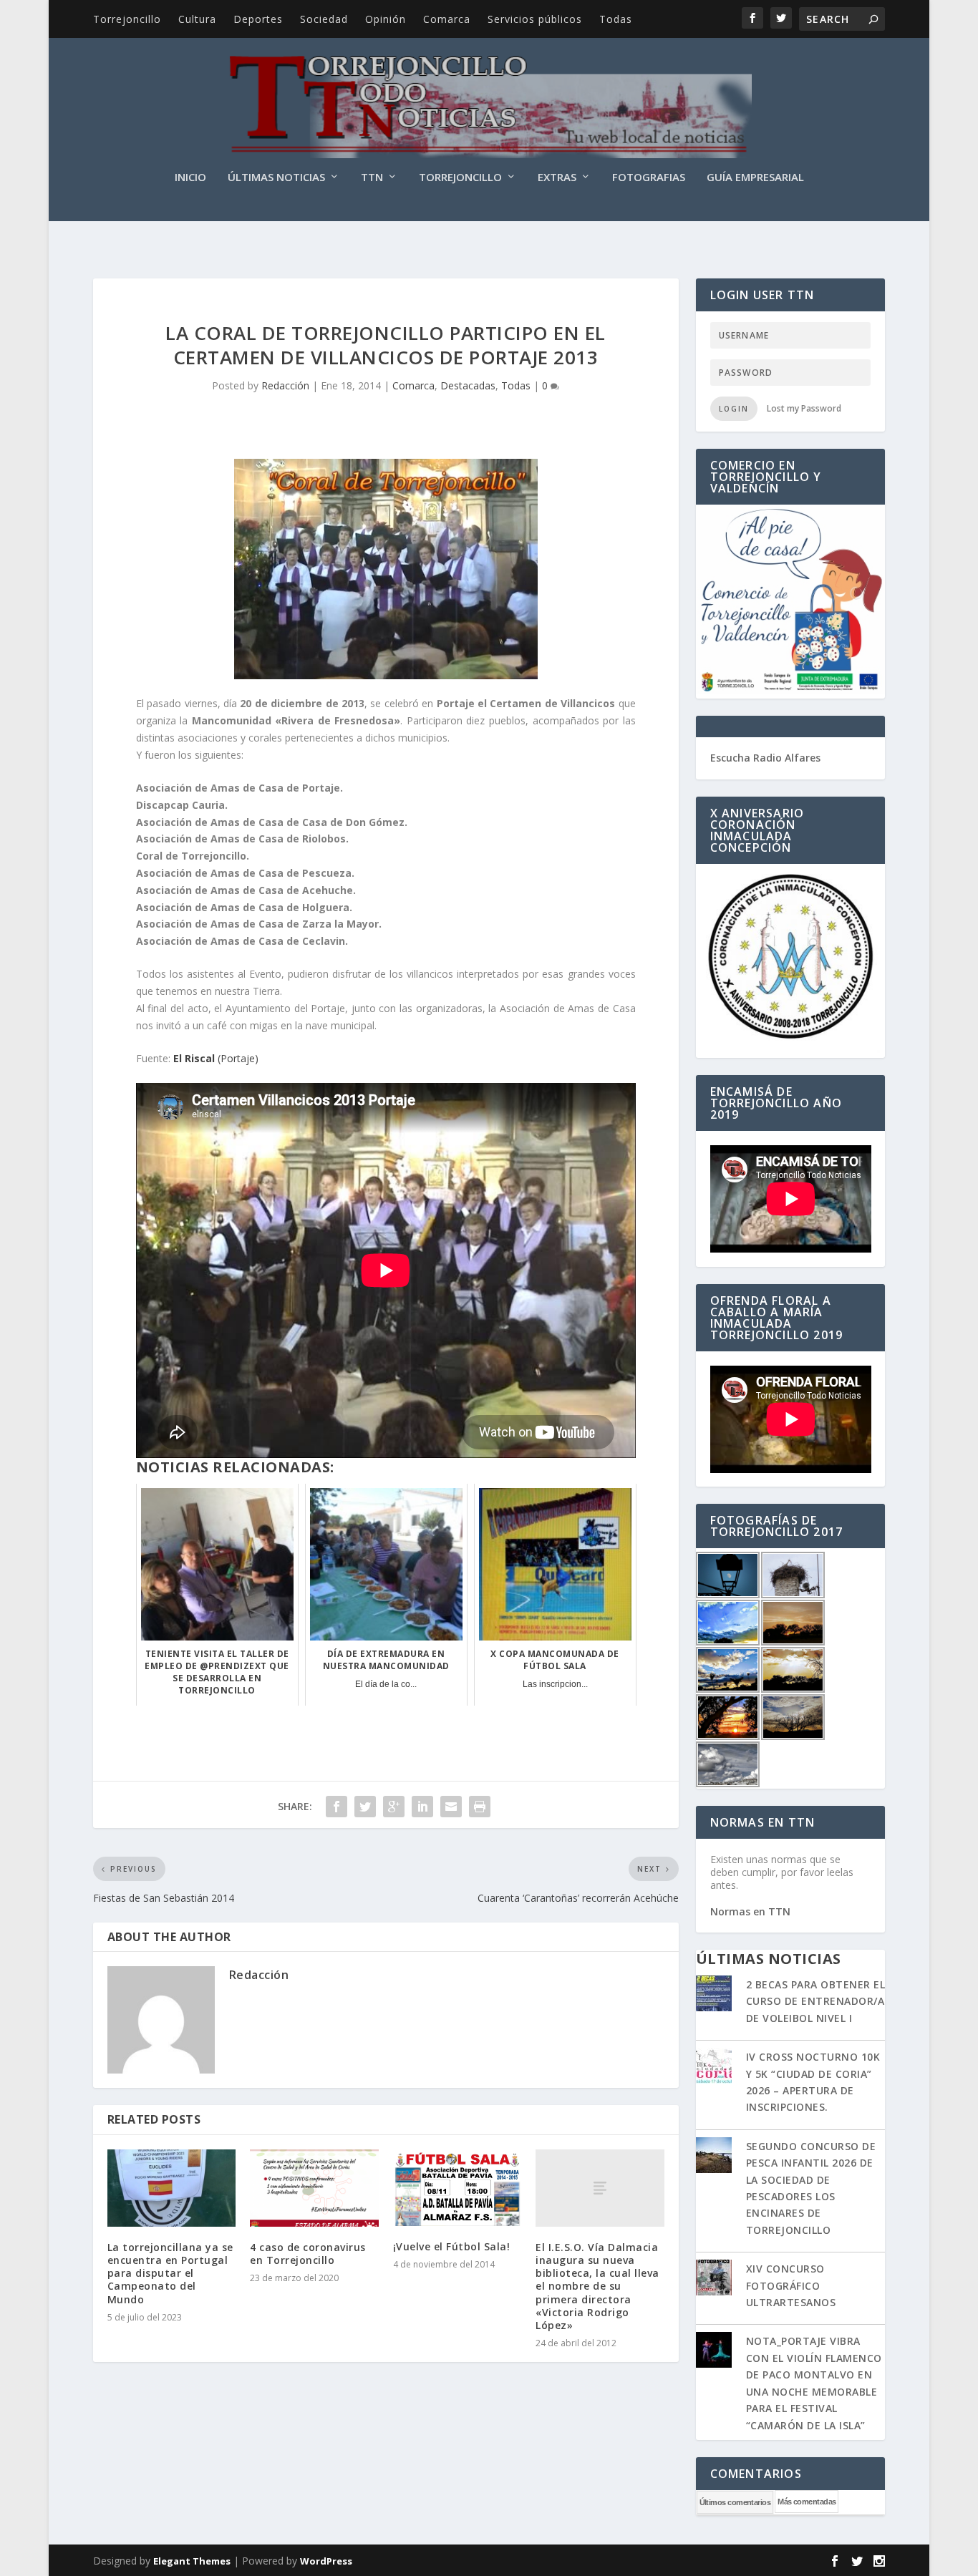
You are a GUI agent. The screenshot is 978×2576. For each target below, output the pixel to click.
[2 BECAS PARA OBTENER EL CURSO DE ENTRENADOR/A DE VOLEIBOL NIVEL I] (714, 1995)
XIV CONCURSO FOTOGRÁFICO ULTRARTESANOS (791, 2285)
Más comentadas (807, 2502)
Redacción (285, 385)
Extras (557, 178)
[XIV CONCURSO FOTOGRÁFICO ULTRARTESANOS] (714, 2279)
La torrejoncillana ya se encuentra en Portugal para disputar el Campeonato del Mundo (170, 2273)
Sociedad (324, 19)
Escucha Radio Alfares (765, 758)
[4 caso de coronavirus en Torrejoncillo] (314, 2188)
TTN (372, 178)
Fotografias (649, 178)
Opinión (386, 19)
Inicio (190, 178)
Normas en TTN (750, 1911)
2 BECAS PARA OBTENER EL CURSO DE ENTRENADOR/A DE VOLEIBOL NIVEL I (816, 2001)
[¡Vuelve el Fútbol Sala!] (457, 2188)
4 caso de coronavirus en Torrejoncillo (308, 2254)
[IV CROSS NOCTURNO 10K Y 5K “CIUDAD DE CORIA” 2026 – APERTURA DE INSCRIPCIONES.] (714, 2067)
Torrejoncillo (127, 19)
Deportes (258, 19)
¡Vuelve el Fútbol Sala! (452, 2246)
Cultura (197, 19)
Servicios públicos (535, 19)
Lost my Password (804, 408)
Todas (616, 19)
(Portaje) (216, 1058)
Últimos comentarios (735, 2502)
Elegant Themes (192, 2561)
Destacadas (468, 385)
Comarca (447, 19)
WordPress (326, 2561)
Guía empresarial (755, 178)
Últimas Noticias (276, 178)
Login (734, 409)
